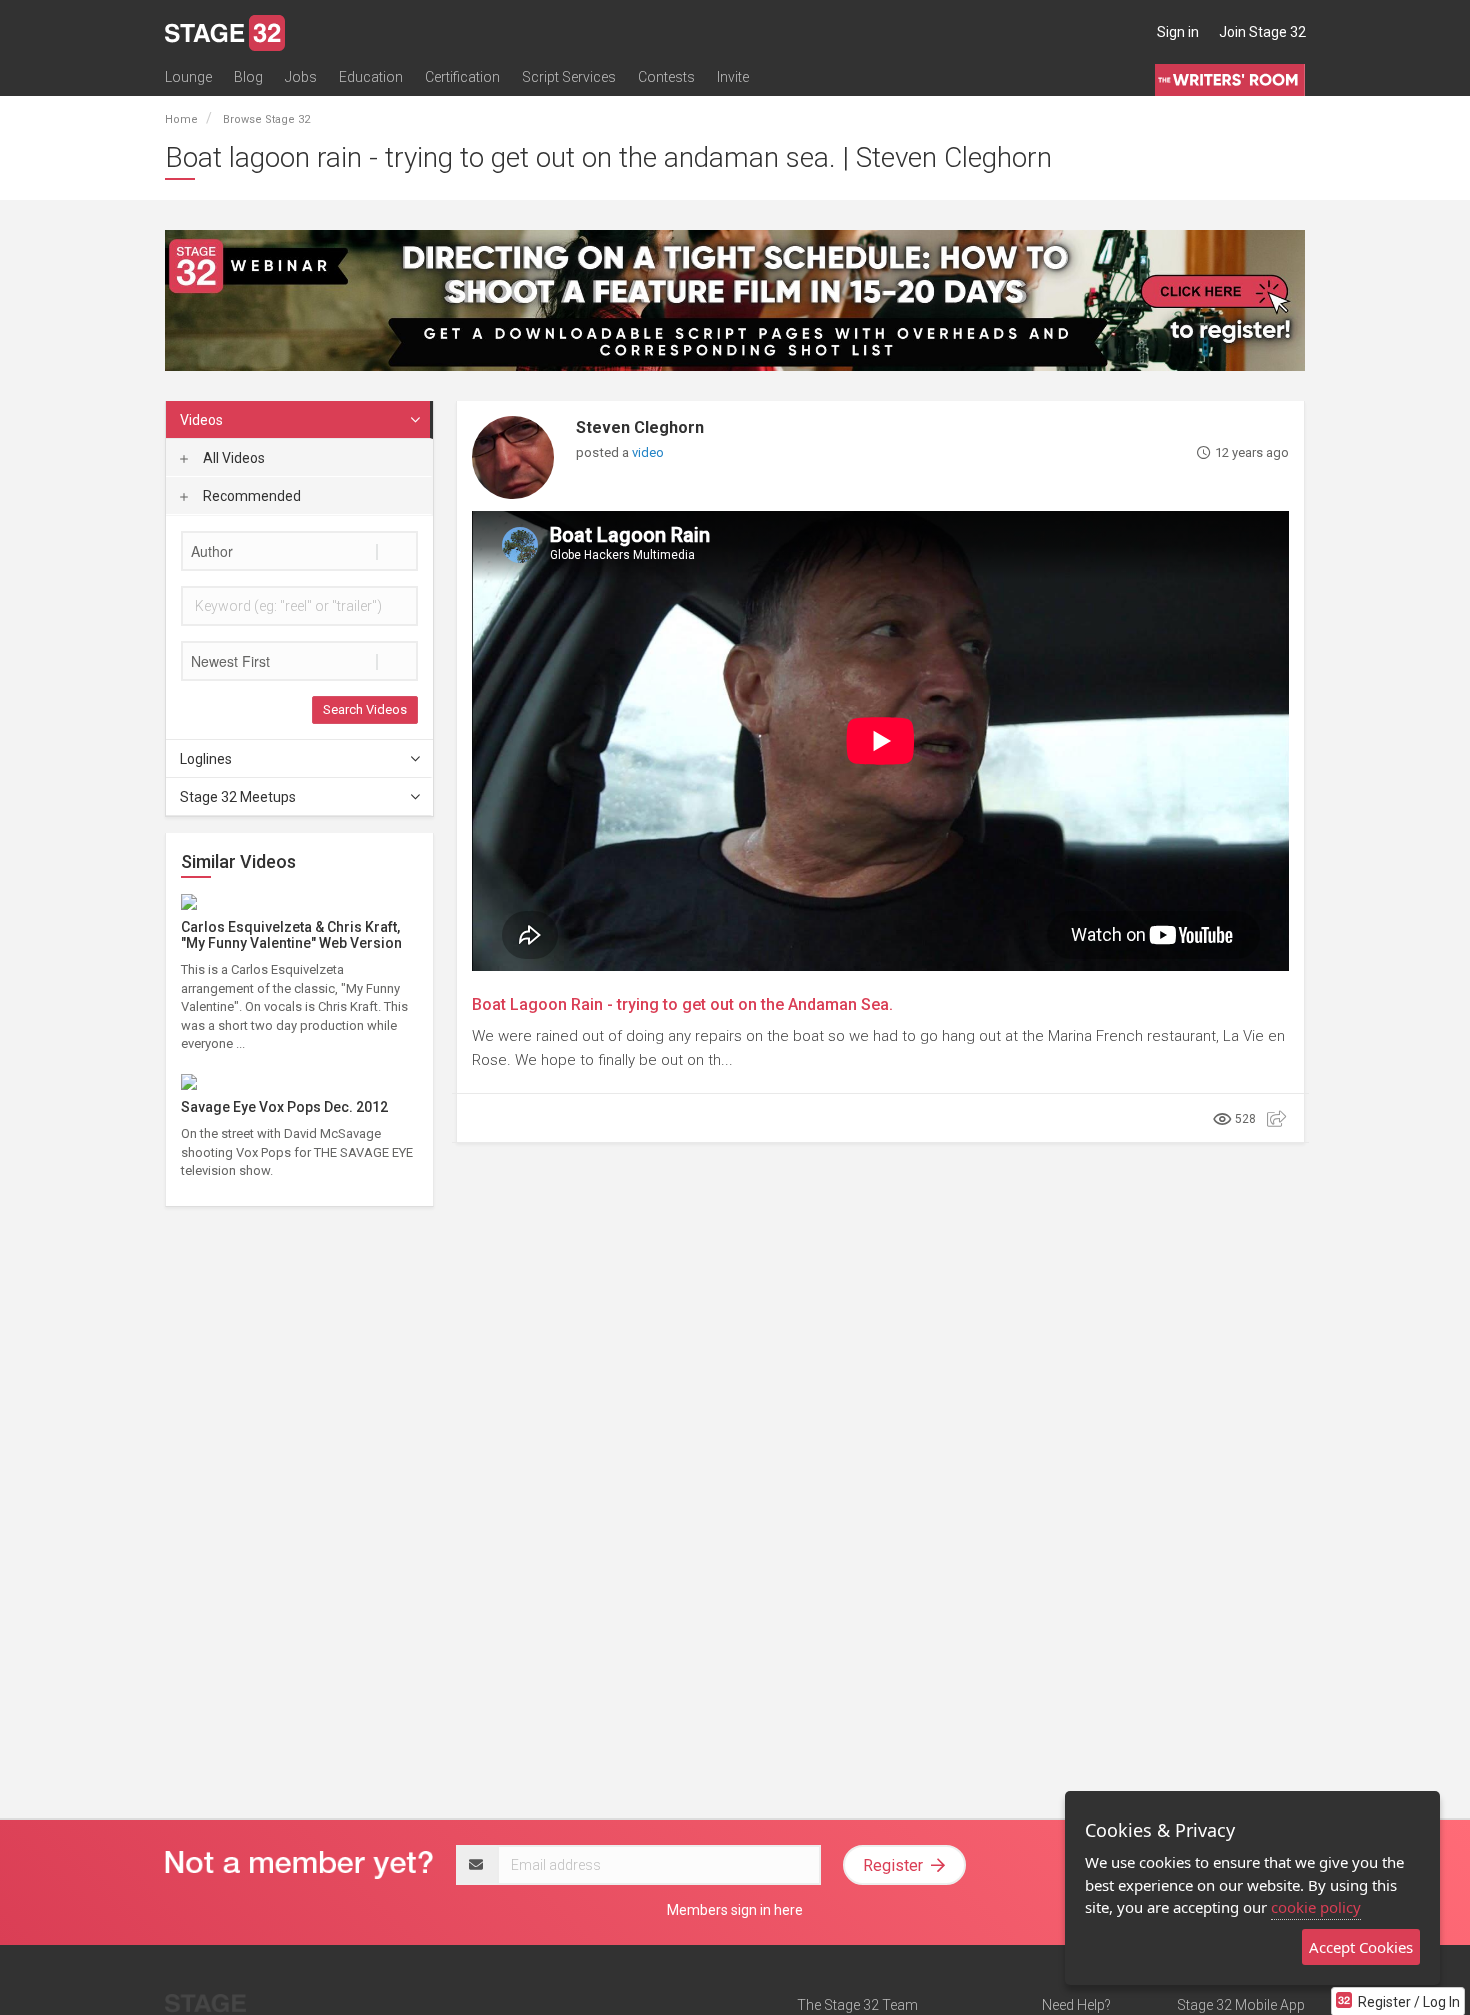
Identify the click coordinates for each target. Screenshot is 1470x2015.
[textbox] (299, 551)
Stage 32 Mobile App (1241, 2005)
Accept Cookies (1361, 1947)
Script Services (569, 77)
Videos (201, 420)
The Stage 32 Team (857, 2005)
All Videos (232, 458)
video (648, 452)
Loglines (206, 759)
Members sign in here (735, 1910)
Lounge (188, 77)
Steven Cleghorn (640, 427)
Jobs (301, 77)
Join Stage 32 (1262, 32)
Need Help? (1076, 2005)
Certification (462, 77)
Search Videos (365, 709)
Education (371, 77)
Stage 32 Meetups (238, 797)
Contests (666, 77)
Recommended (250, 496)
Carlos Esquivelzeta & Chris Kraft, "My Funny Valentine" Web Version (291, 934)
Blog (248, 77)
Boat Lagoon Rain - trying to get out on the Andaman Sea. (682, 1004)
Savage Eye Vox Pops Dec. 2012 (284, 1107)
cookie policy (1316, 1907)
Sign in (1178, 32)
